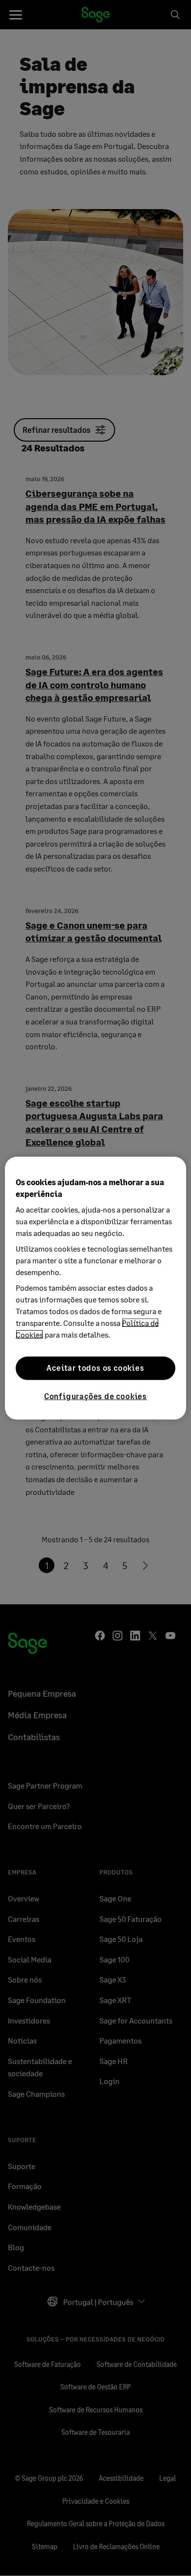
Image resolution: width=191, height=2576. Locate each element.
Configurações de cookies (95, 1395)
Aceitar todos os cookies (95, 1368)
